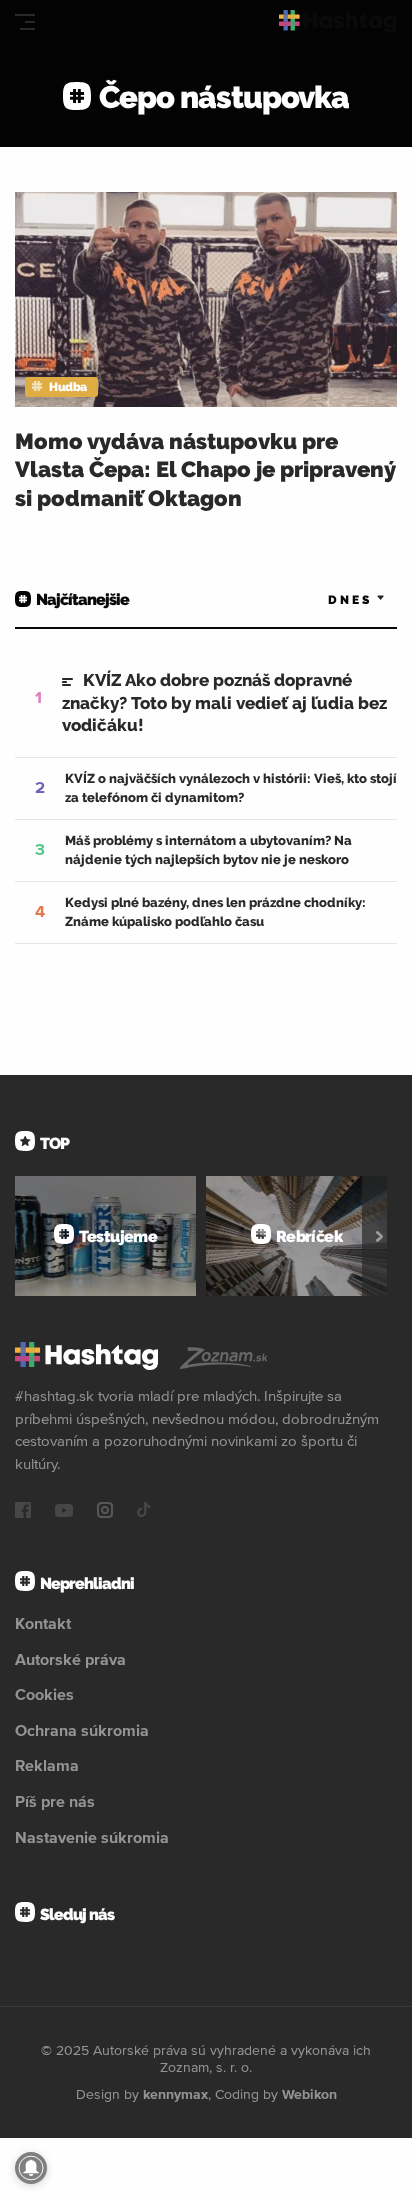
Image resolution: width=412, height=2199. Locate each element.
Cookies (44, 1694)
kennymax (175, 2094)
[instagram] (105, 1512)
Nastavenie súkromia (92, 1837)
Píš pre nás (55, 1801)
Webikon (309, 2094)
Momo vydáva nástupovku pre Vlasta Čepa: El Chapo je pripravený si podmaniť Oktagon (205, 469)
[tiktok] (144, 1512)
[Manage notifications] (31, 2168)
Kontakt (43, 1623)
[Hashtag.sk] (338, 21)
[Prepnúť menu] (25, 22)
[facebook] (23, 1512)
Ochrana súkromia (82, 1730)
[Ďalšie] (379, 1236)
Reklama (47, 1765)
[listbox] (327, 599)
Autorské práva (70, 1659)
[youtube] (64, 1512)
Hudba (68, 387)
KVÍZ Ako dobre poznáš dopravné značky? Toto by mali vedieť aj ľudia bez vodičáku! (224, 702)
